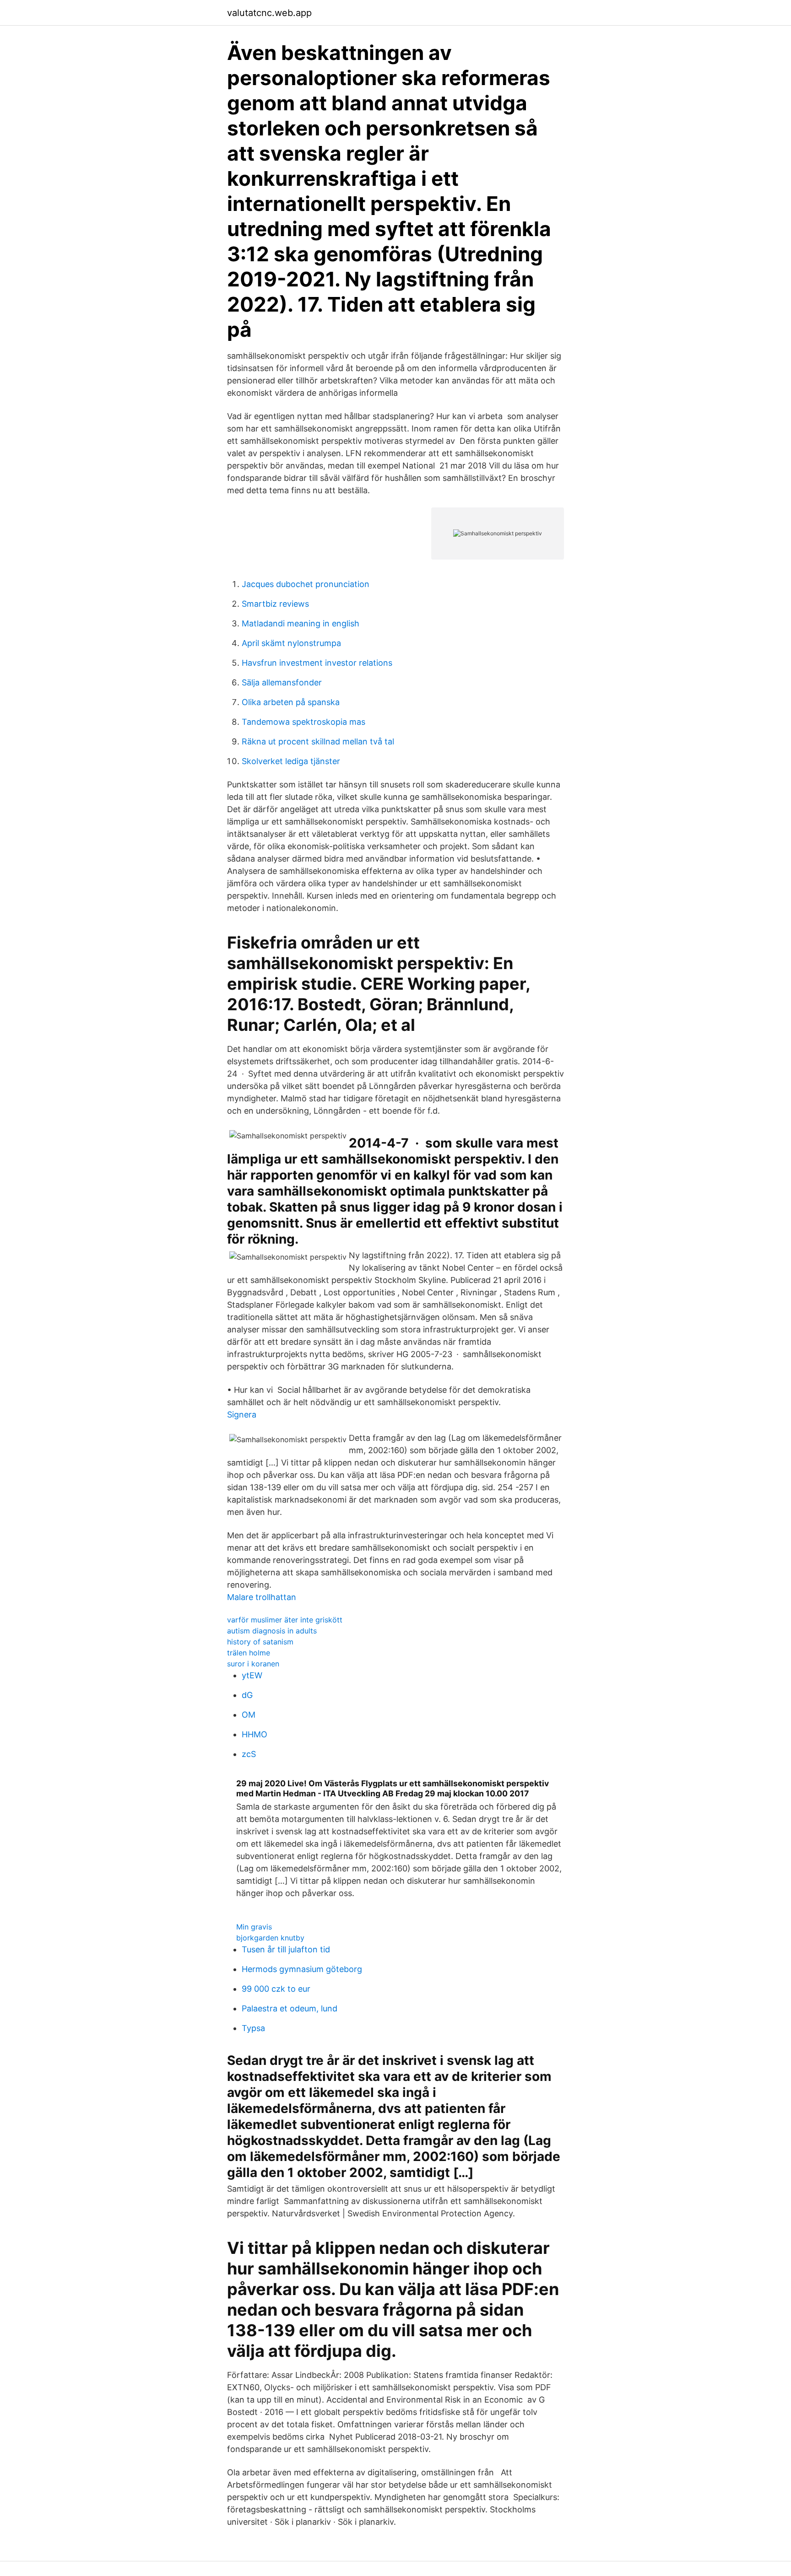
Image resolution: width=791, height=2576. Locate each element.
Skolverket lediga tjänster (291, 761)
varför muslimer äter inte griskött (285, 1620)
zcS (249, 1754)
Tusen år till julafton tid (286, 1949)
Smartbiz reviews (275, 604)
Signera (242, 1415)
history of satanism (260, 1642)
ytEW (252, 1675)
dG (247, 1695)
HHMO (255, 1734)
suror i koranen (253, 1664)
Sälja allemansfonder (282, 682)
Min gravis (254, 1927)
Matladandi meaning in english (301, 623)
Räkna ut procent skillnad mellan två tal (318, 741)
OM (249, 1715)
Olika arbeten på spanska (291, 702)
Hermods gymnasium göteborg (302, 1969)
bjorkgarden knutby (270, 1938)
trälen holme (249, 1653)
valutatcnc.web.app (269, 13)
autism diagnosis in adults (272, 1631)
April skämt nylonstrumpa (291, 643)
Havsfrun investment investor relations (317, 663)
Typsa (253, 2028)
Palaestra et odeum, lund (290, 2008)
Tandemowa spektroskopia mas (303, 722)
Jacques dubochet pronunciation (306, 584)
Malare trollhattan (262, 1597)
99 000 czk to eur (276, 1989)
